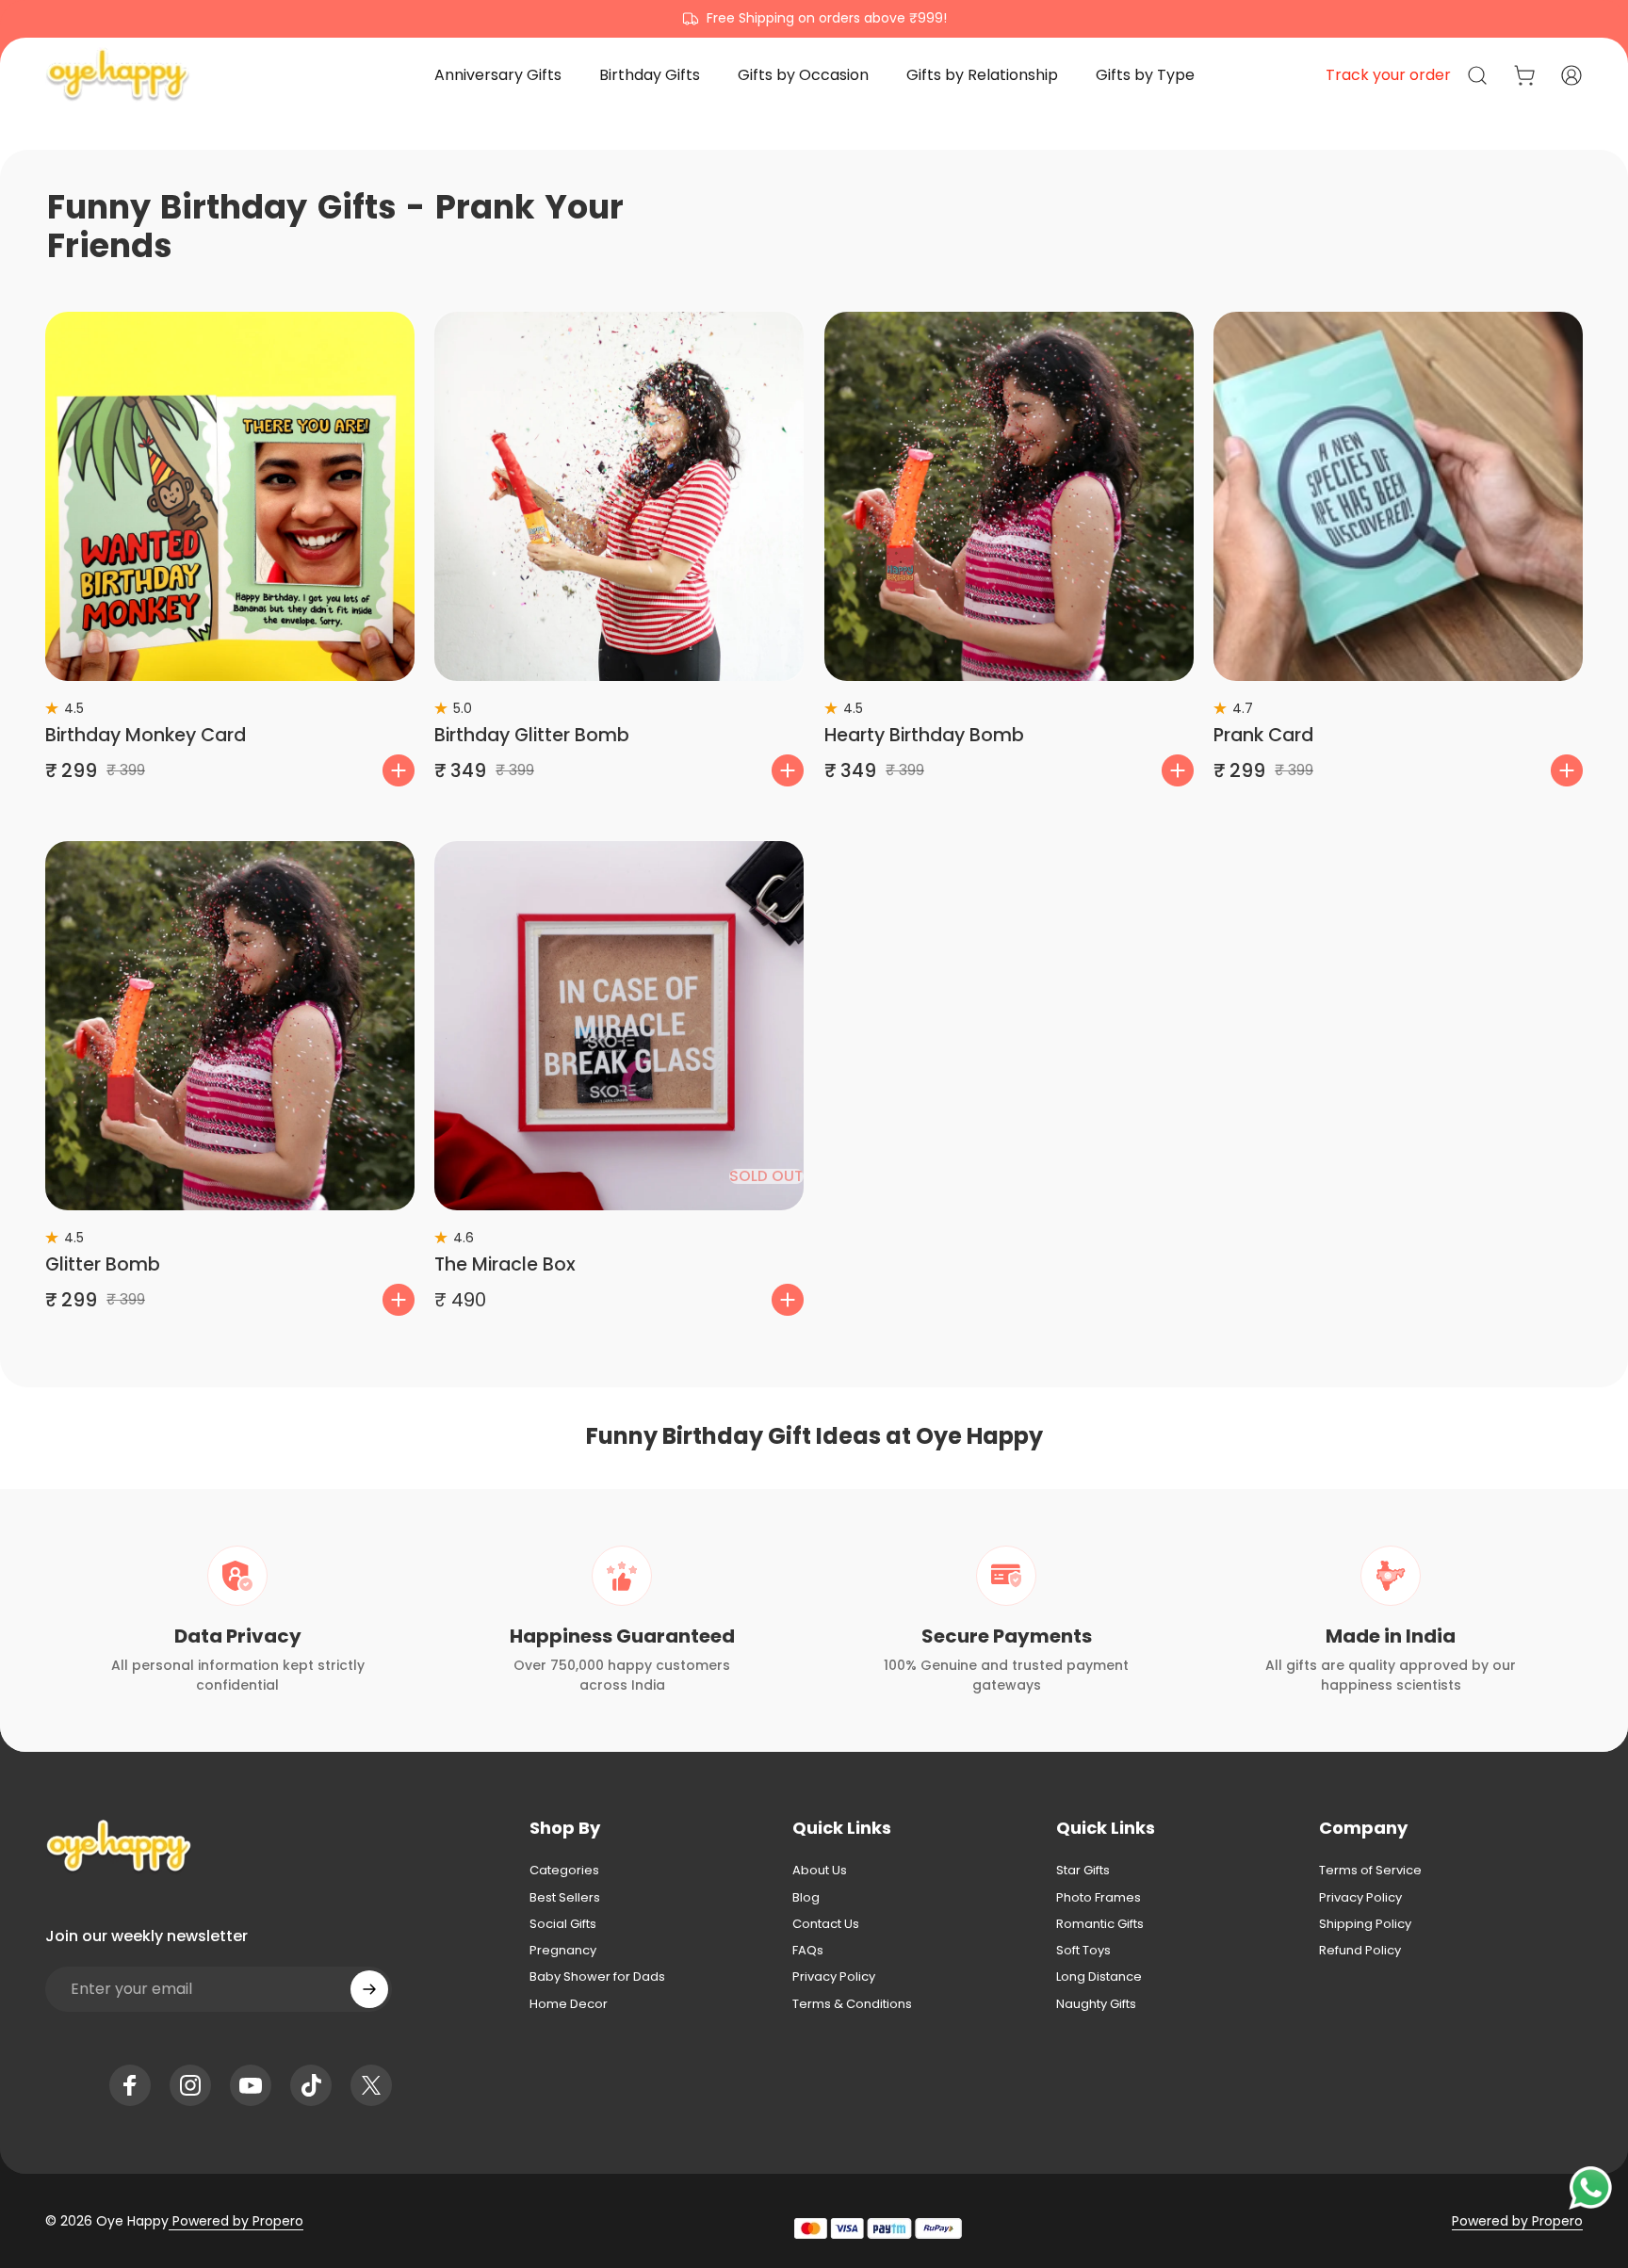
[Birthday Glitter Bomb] (619, 496)
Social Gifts (563, 1924)
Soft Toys (1083, 1951)
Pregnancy (563, 1951)
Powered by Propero (236, 2221)
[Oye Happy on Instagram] (190, 2085)
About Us (820, 1871)
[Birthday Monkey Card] (230, 496)
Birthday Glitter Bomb (532, 735)
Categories (564, 1871)
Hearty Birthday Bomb (924, 735)
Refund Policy (1360, 1951)
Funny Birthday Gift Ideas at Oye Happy (814, 1436)
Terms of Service (1370, 1871)
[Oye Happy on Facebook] (130, 2085)
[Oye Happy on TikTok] (311, 2085)
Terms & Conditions (852, 2004)
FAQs (808, 1951)
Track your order (1388, 75)
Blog (806, 1898)
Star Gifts (1083, 1871)
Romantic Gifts (1100, 1924)
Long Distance (1099, 1977)
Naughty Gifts (1096, 2004)
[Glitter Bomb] (230, 1026)
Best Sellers (565, 1898)
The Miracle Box (505, 1264)
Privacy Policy (834, 1977)
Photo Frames (1099, 1898)
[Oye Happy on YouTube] (251, 2085)
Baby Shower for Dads (597, 1977)
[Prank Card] (1398, 496)
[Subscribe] (369, 1989)
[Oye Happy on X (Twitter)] (371, 2085)
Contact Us (826, 1924)
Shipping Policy (1365, 1924)
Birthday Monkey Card (146, 735)
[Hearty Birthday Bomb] (1009, 496)
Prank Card (1263, 735)
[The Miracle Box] (619, 1026)
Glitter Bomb (103, 1264)
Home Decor (569, 2004)
